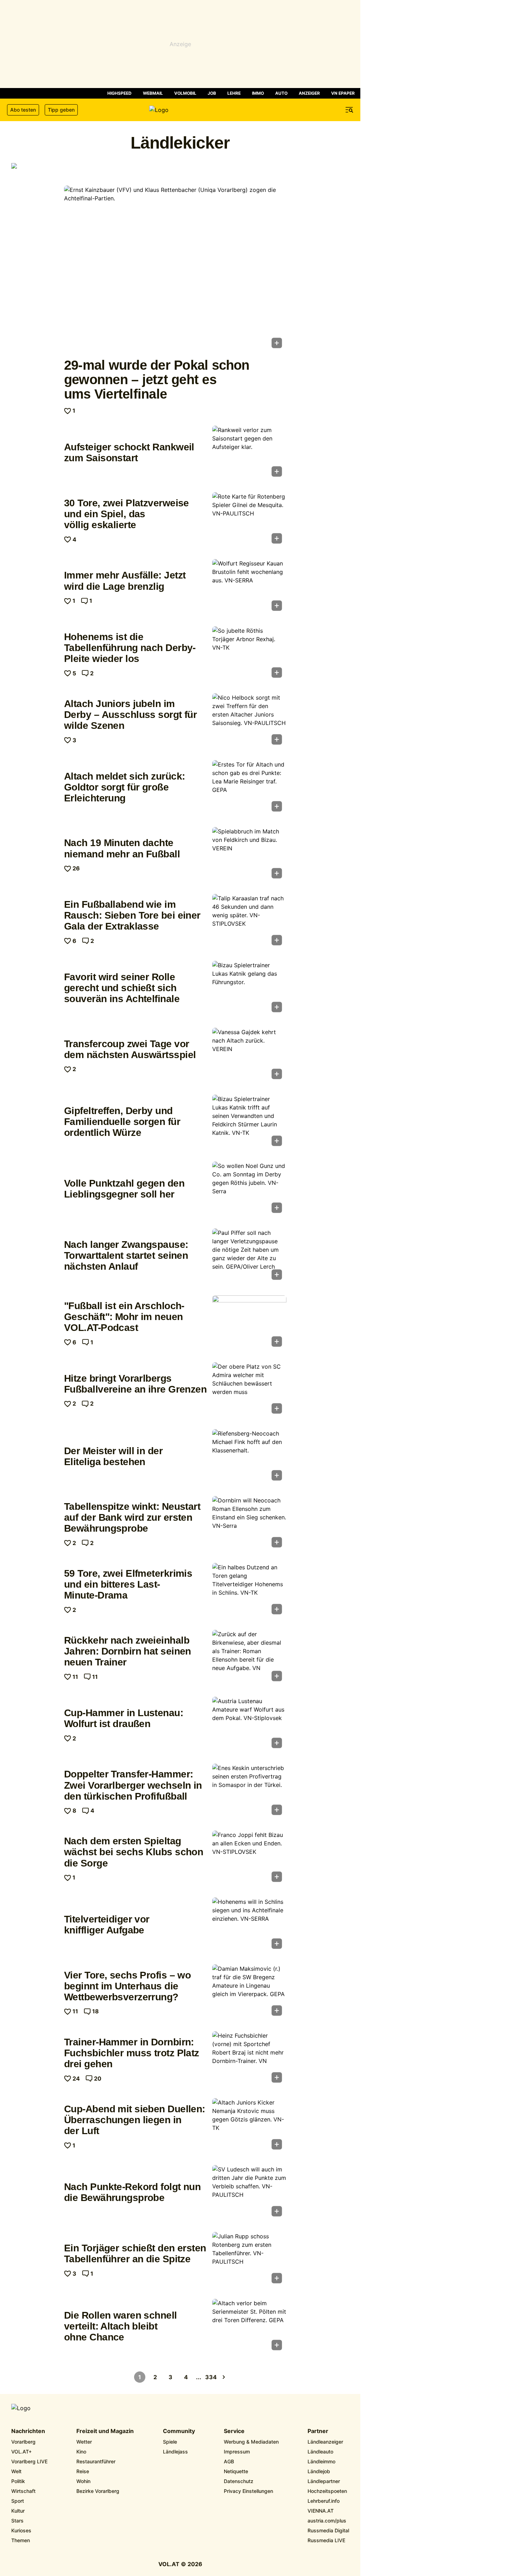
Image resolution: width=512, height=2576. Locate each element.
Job (212, 93)
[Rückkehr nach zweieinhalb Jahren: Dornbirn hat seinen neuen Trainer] (249, 1658)
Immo (258, 93)
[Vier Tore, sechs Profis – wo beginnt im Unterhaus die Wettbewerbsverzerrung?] (249, 1992)
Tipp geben (61, 110)
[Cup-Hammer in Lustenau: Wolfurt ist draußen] (249, 1725)
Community (179, 2431)
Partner (318, 2431)
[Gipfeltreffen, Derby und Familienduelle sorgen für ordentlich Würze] (249, 1123)
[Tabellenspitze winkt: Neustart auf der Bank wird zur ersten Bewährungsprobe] (249, 1524)
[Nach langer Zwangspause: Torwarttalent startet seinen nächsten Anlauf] (249, 1256)
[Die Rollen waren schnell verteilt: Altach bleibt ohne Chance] (249, 2327)
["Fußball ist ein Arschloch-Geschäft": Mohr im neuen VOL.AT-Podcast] (249, 1323)
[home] (180, 110)
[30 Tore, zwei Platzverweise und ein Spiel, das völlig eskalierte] (249, 520)
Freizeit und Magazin (105, 2431)
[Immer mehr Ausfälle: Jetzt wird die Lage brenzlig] (249, 587)
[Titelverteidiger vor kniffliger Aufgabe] (249, 1925)
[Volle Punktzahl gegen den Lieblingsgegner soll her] (249, 1189)
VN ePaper (343, 93)
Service (234, 2431)
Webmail (153, 93)
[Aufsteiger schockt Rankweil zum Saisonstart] (249, 454)
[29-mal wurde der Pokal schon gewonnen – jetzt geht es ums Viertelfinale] (175, 269)
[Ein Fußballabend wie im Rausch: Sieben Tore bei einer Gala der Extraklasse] (249, 922)
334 (211, 2377)
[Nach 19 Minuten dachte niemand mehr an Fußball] (249, 855)
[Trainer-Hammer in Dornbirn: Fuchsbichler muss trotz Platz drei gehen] (249, 2059)
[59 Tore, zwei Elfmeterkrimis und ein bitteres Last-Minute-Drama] (249, 1591)
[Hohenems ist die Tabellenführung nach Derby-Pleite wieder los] (249, 654)
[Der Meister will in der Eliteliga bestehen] (249, 1457)
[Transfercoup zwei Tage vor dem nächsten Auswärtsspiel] (249, 1056)
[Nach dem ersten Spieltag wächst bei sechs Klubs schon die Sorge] (249, 1858)
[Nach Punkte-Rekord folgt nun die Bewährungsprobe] (249, 2193)
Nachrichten (28, 2431)
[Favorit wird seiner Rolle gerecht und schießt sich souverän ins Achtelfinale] (249, 989)
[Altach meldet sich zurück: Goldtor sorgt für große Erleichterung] (249, 788)
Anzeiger (309, 93)
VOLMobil (185, 93)
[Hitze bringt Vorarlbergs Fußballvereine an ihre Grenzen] (249, 1390)
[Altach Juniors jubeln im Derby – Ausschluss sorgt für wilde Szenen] (249, 721)
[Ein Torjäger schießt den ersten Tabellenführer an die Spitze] (249, 2260)
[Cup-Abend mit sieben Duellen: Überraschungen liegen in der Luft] (249, 2126)
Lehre (234, 93)
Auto (281, 93)
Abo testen (23, 110)
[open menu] (349, 110)
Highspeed (119, 93)
